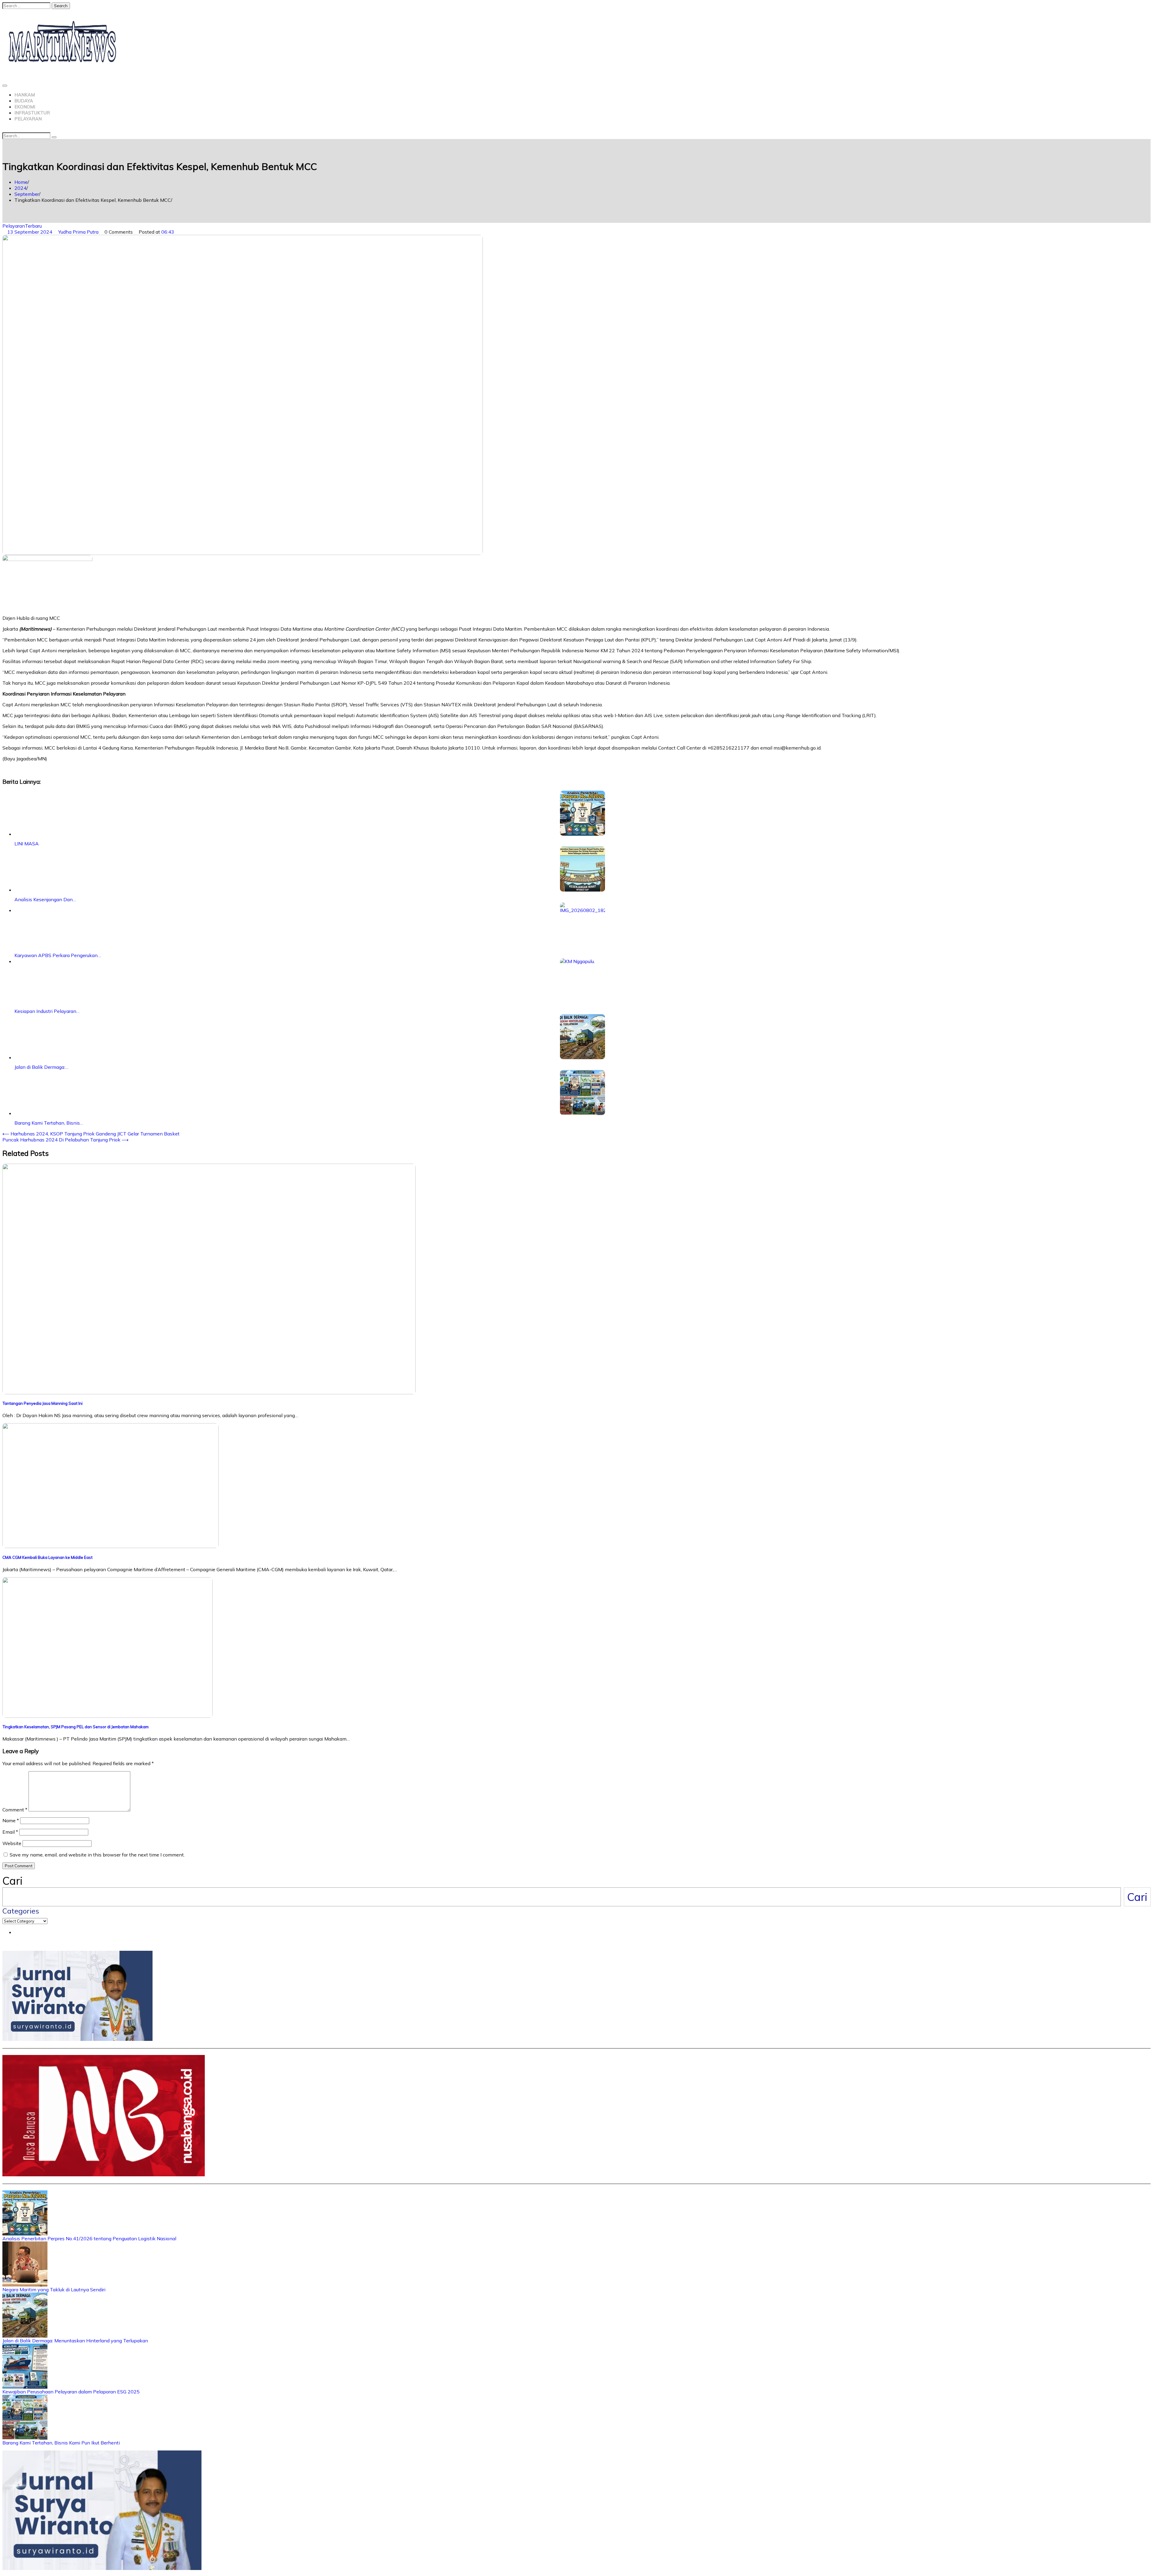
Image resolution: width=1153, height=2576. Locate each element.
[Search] (54, 137)
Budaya (24, 101)
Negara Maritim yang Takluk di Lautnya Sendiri (54, 2290)
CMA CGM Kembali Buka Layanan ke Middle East (47, 1557)
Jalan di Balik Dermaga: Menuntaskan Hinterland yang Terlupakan (75, 2341)
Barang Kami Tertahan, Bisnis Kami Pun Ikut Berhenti (61, 2443)
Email (10, 1832)
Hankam (25, 95)
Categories (21, 1911)
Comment (15, 1810)
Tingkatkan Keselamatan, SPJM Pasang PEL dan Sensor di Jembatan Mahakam (76, 1727)
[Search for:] (27, 5)
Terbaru (33, 226)
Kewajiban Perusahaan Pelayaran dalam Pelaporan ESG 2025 (71, 2392)
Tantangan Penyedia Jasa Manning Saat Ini (42, 1403)
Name (11, 1820)
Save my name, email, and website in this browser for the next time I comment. (97, 1855)
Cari (12, 1881)
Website (12, 1843)
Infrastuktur (32, 113)
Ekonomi (25, 107)
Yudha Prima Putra (78, 232)
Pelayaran (28, 119)
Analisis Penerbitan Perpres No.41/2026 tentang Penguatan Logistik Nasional (89, 2238)
